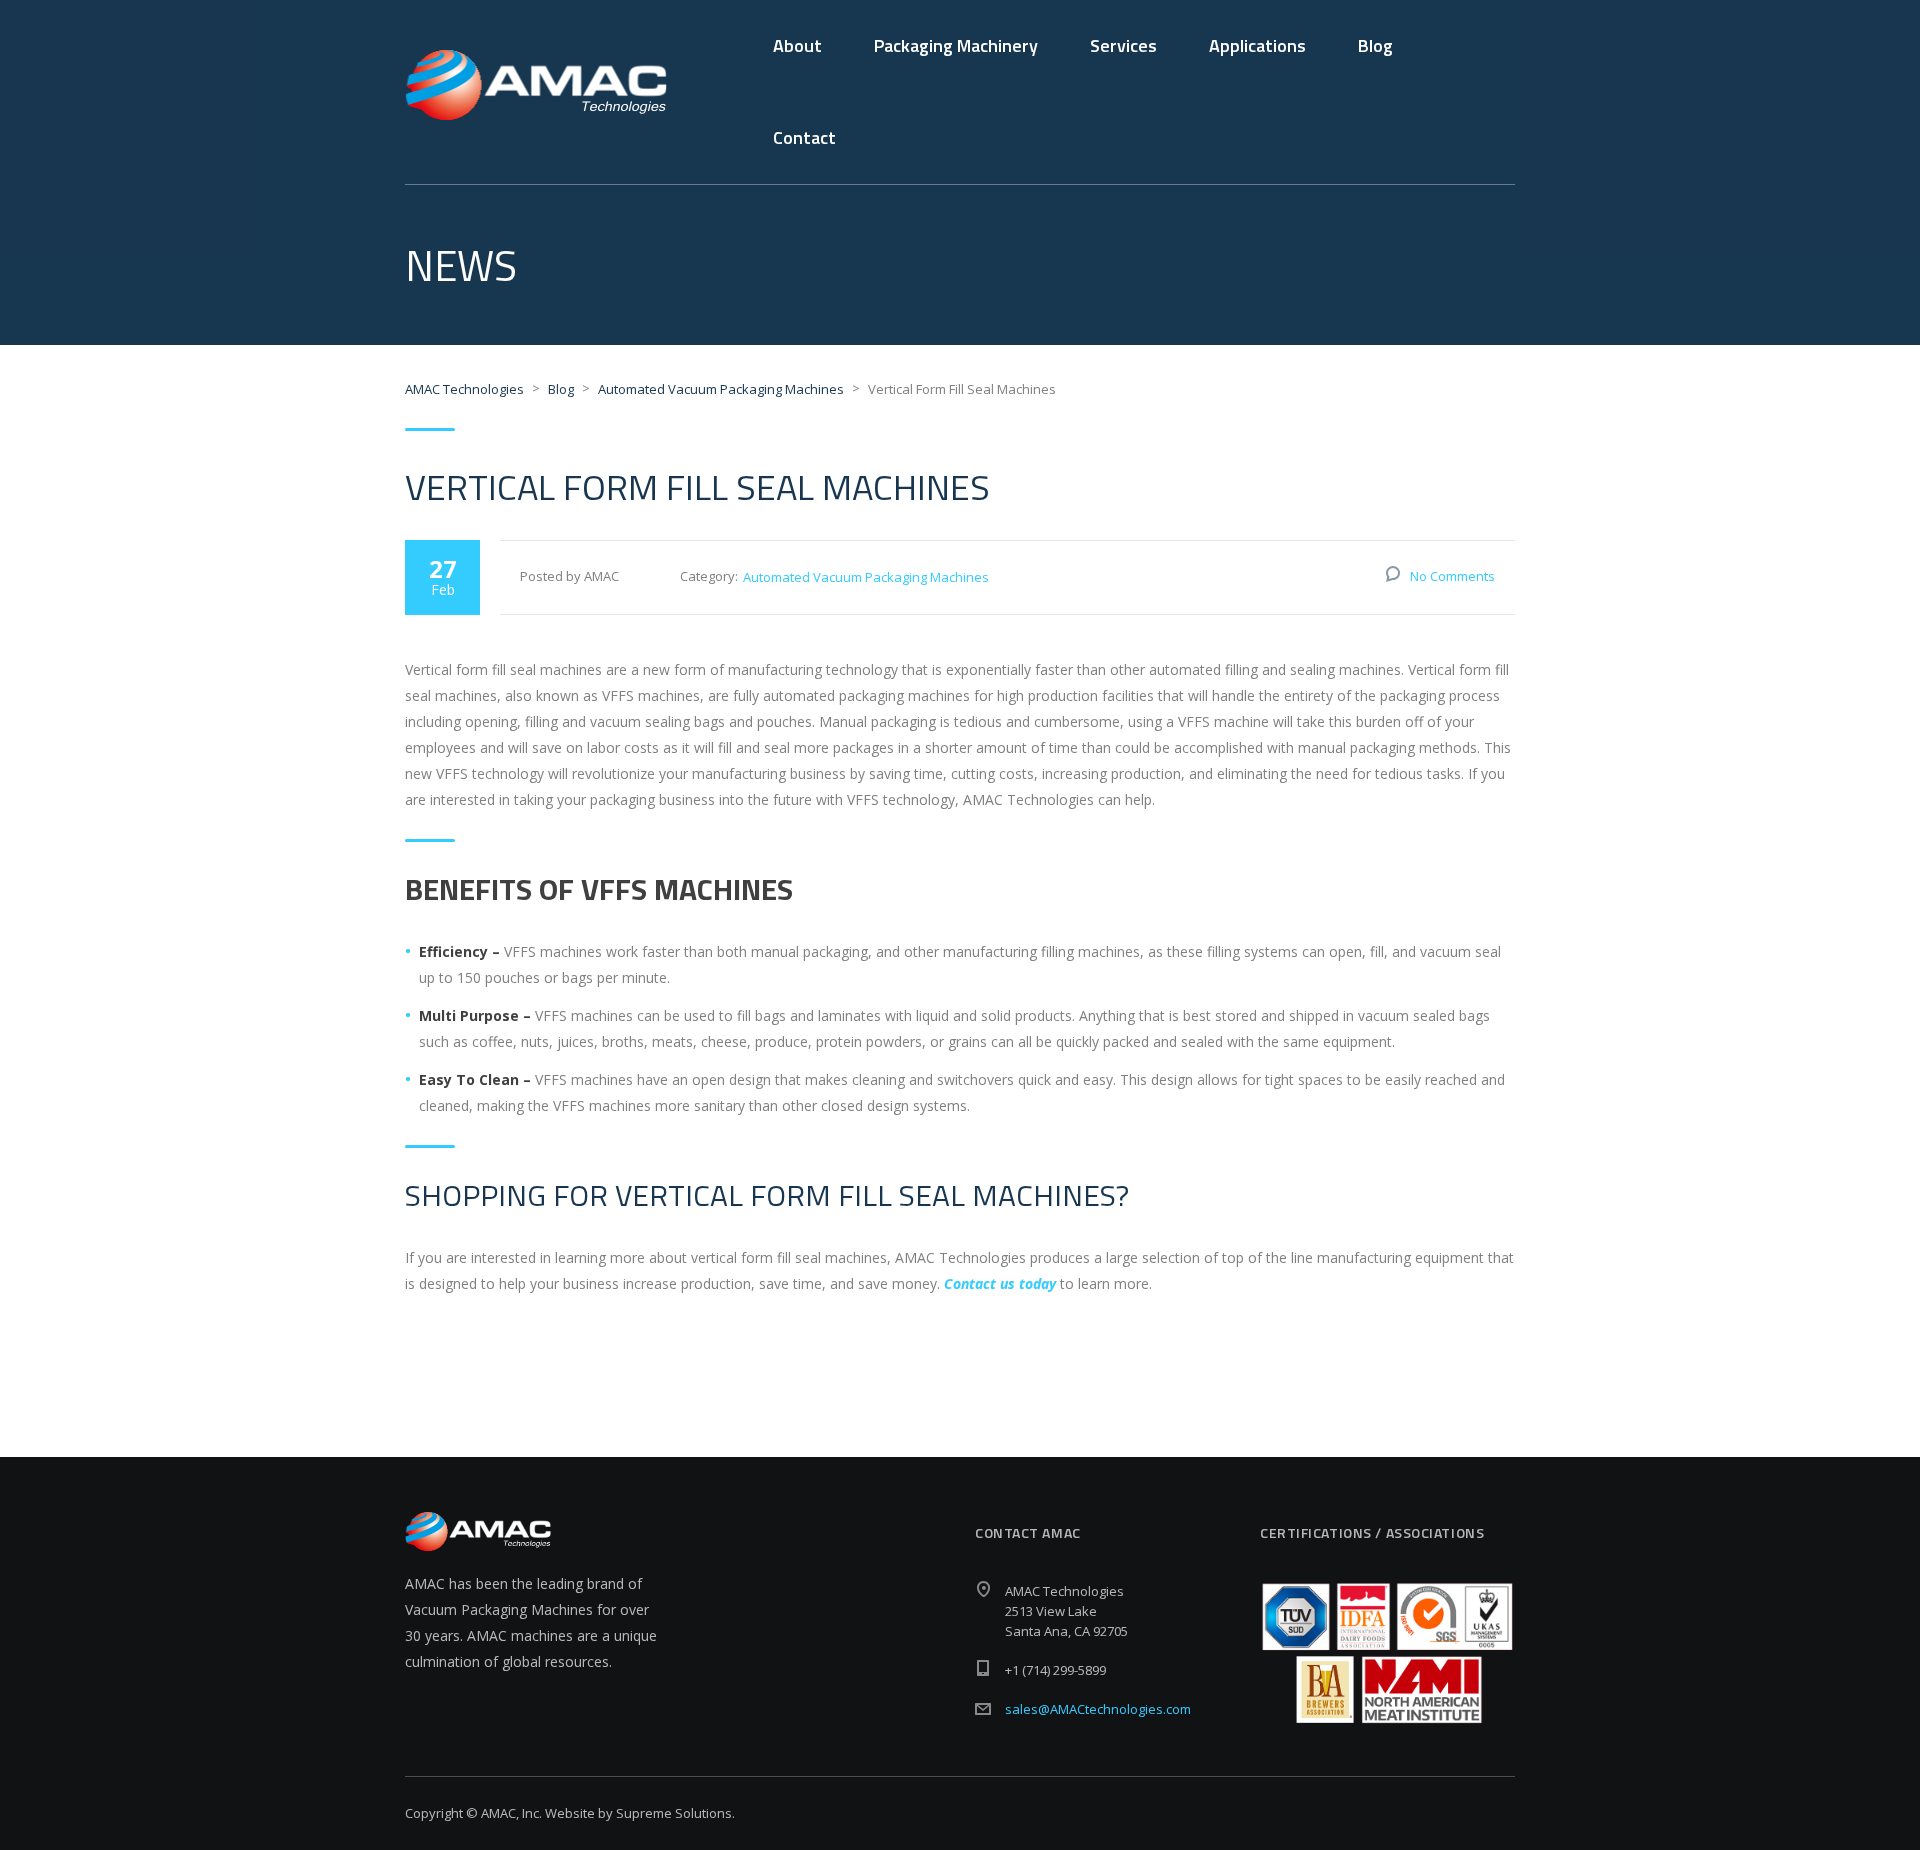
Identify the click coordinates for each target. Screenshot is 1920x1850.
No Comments (1452, 576)
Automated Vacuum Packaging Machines (866, 577)
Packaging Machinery (956, 45)
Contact (804, 137)
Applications (1257, 45)
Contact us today (1000, 1283)
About (797, 45)
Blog (1375, 45)
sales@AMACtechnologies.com (1098, 1709)
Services (1123, 45)
